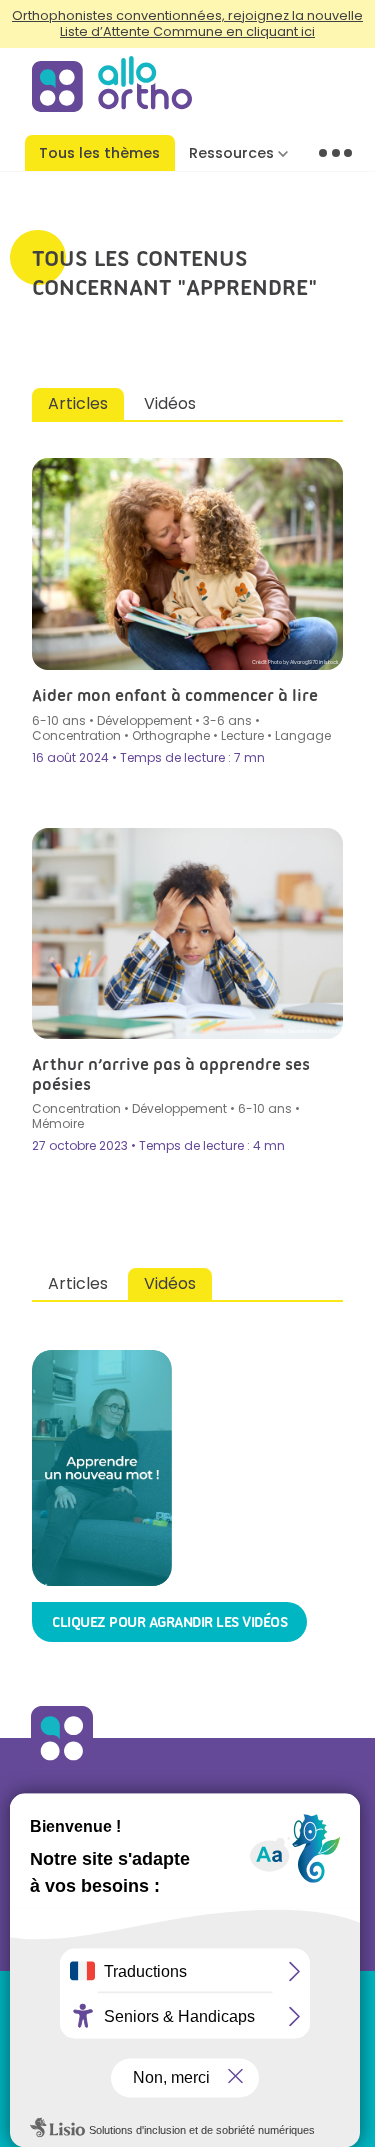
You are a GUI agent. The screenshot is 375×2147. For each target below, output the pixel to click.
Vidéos (170, 403)
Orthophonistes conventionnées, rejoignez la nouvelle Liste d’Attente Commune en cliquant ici (187, 23)
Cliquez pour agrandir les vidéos (169, 1622)
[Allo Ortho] (62, 1763)
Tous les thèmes (99, 153)
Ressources (231, 153)
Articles (78, 403)
